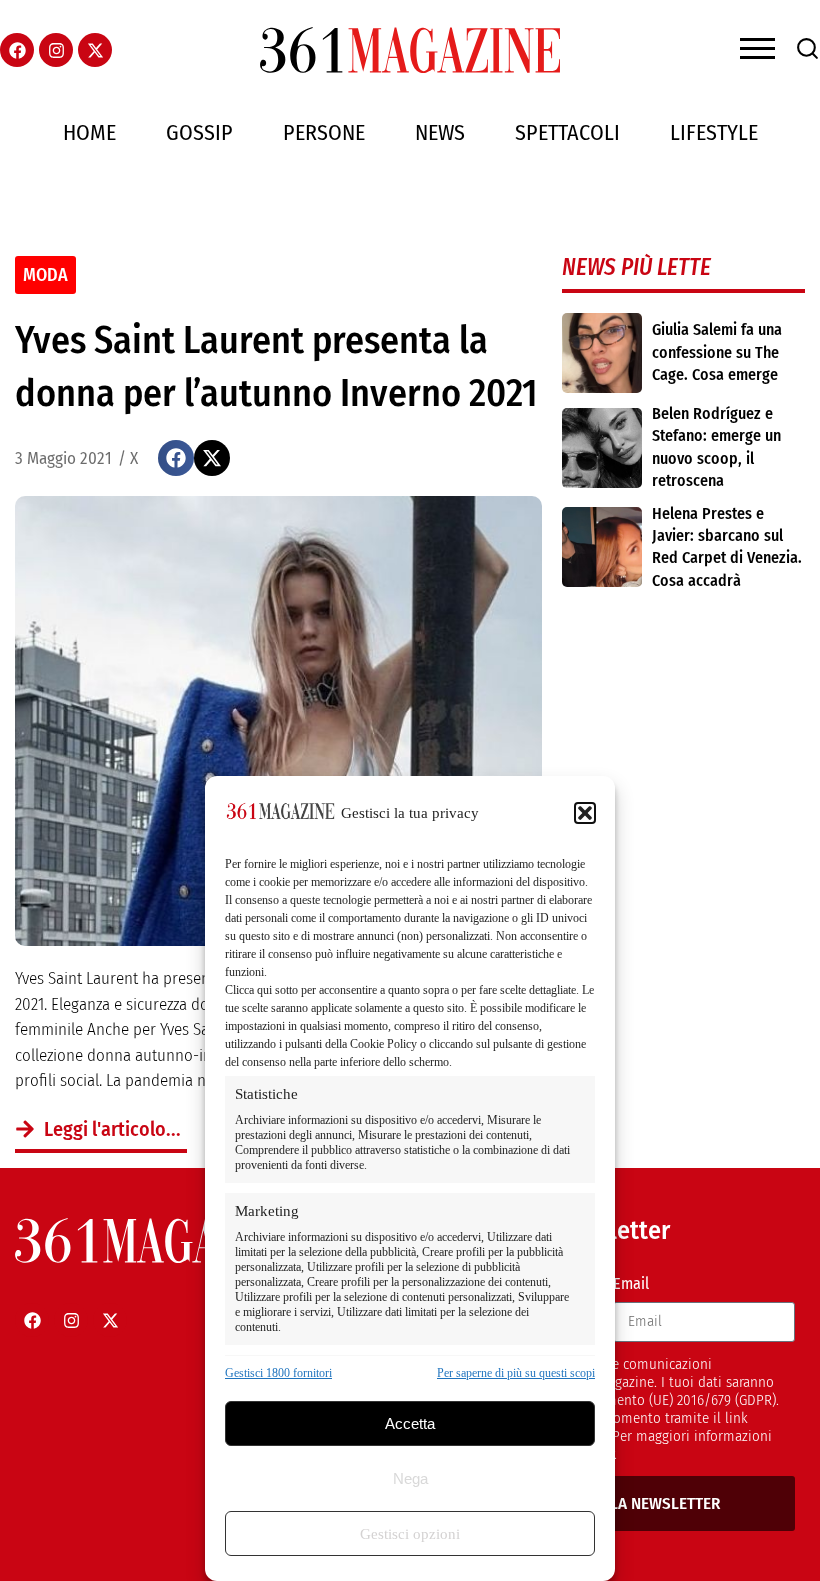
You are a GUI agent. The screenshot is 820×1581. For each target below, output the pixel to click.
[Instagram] (56, 50)
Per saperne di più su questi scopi (516, 1373)
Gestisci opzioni (410, 1534)
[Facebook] (17, 50)
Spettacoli (567, 132)
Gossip (199, 132)
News (440, 132)
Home (89, 132)
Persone (324, 132)
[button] (585, 813)
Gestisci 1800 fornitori (278, 1373)
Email (631, 1283)
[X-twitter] (95, 50)
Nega (410, 1478)
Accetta (410, 1423)
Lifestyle (714, 132)
